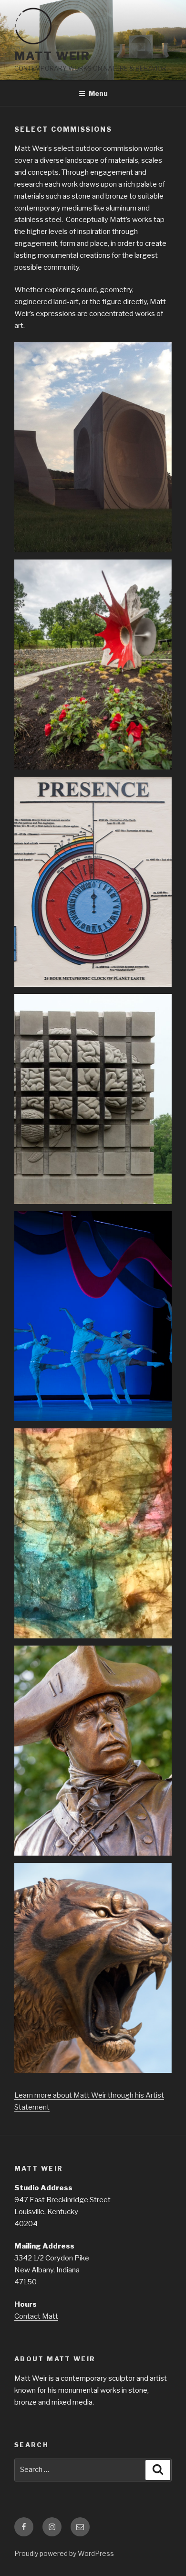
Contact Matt (36, 2316)
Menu (98, 93)
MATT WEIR (52, 56)
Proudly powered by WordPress (64, 2553)
